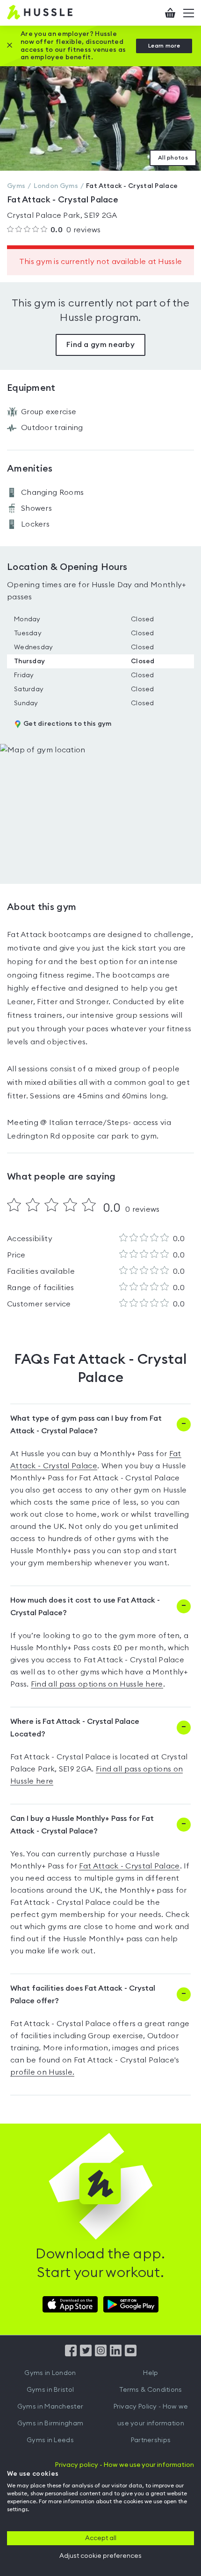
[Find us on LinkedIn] (116, 2354)
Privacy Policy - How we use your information (151, 2415)
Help (151, 2373)
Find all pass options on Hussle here (97, 1684)
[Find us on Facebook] (71, 2354)
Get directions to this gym (68, 724)
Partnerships (151, 2440)
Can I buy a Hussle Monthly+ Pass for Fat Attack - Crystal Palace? (82, 1825)
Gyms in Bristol (50, 2390)
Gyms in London (50, 2373)
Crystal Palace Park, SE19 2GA (62, 215)
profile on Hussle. (42, 2072)
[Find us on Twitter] (86, 2354)
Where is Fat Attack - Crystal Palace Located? (75, 1728)
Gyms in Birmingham (50, 2423)
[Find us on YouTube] (131, 2354)
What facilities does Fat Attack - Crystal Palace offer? (83, 1995)
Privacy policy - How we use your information (125, 2465)
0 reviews (76, 230)
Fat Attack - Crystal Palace (129, 1866)
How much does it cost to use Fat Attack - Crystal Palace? (85, 1607)
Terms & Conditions (151, 2390)
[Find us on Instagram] (101, 2354)
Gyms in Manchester (50, 2407)
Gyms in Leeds (50, 2440)
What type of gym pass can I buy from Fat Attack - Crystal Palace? (86, 1425)
